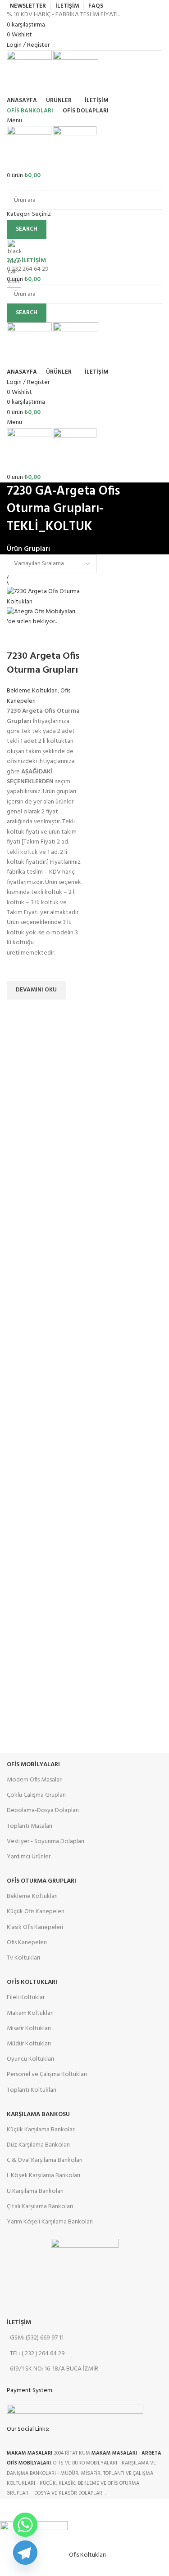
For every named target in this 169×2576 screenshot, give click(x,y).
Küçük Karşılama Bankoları (41, 2130)
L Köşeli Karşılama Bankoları (43, 2176)
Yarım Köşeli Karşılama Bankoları (50, 2222)
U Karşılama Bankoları (35, 2191)
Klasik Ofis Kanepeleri (35, 1927)
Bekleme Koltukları (32, 691)
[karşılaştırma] (18, 638)
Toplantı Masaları (30, 1826)
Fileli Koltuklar (26, 1998)
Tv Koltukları (23, 1958)
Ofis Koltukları (32, 1982)
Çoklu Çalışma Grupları (36, 1795)
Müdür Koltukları (29, 2044)
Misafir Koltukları (29, 2029)
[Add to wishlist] (18, 969)
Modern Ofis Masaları (35, 1780)
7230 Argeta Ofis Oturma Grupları (43, 663)
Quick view (18, 1011)
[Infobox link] (84, 1249)
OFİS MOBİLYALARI (33, 1765)
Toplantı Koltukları (32, 2090)
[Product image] (45, 617)
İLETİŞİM (19, 2323)
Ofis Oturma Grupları (41, 1881)
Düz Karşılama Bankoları (38, 2145)
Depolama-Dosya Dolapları (43, 1810)
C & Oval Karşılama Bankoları (45, 2160)
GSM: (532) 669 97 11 (37, 2338)
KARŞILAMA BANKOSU (38, 2114)
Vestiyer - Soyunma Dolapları (46, 1842)
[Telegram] (25, 2553)
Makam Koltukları (30, 2013)
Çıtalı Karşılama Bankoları (40, 2207)
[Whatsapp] (25, 2525)
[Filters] (11, 2510)
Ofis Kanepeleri (27, 1943)
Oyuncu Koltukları (30, 2059)
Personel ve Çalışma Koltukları (47, 2074)
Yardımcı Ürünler (29, 1857)
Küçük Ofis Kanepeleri (36, 1912)
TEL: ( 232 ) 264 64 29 (37, 2354)
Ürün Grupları (28, 549)
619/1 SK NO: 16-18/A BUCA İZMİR (54, 2369)
